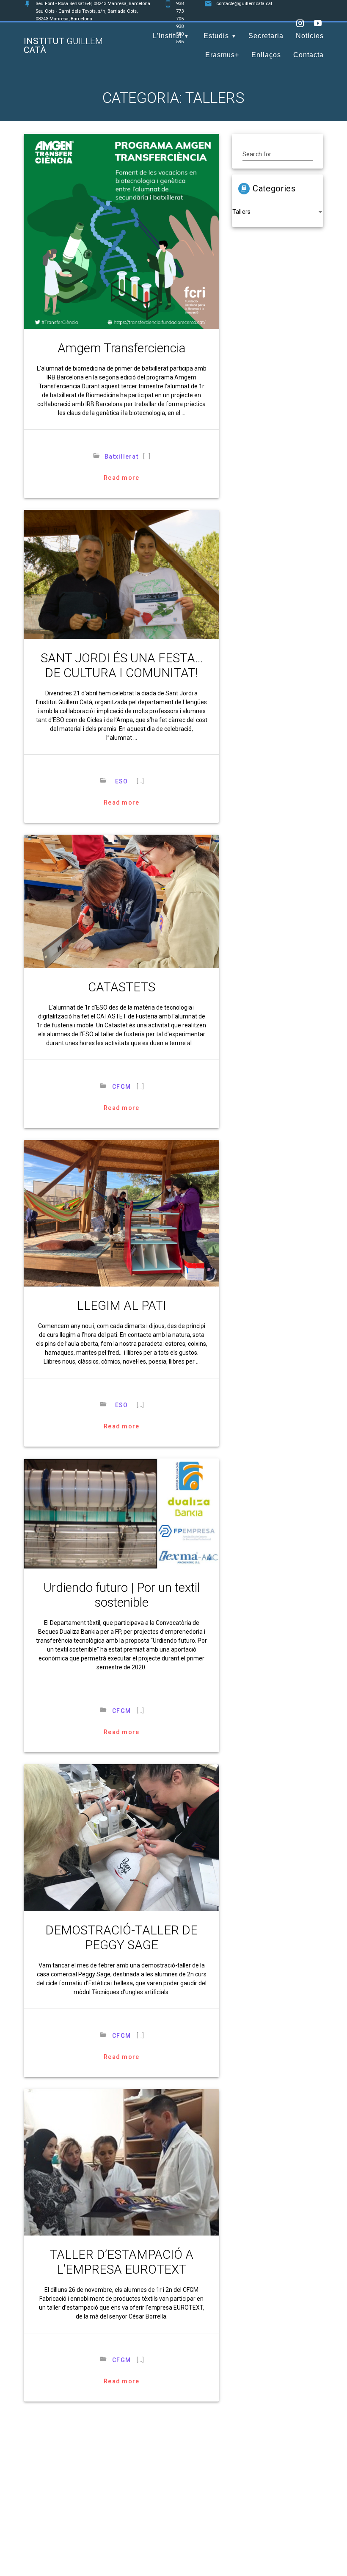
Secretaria (266, 36)
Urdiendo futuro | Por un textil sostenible (122, 1595)
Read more (121, 478)
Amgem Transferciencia (121, 348)
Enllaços (266, 55)
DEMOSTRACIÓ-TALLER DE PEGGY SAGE (121, 1938)
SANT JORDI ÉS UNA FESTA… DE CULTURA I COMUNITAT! (122, 665)
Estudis (216, 36)
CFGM (121, 1087)
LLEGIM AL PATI (122, 1306)
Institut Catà (63, 46)
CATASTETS (122, 987)
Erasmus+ (222, 55)
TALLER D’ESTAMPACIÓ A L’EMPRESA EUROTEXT (121, 2262)
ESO (121, 781)
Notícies (310, 36)
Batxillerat (121, 457)
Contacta (308, 55)
